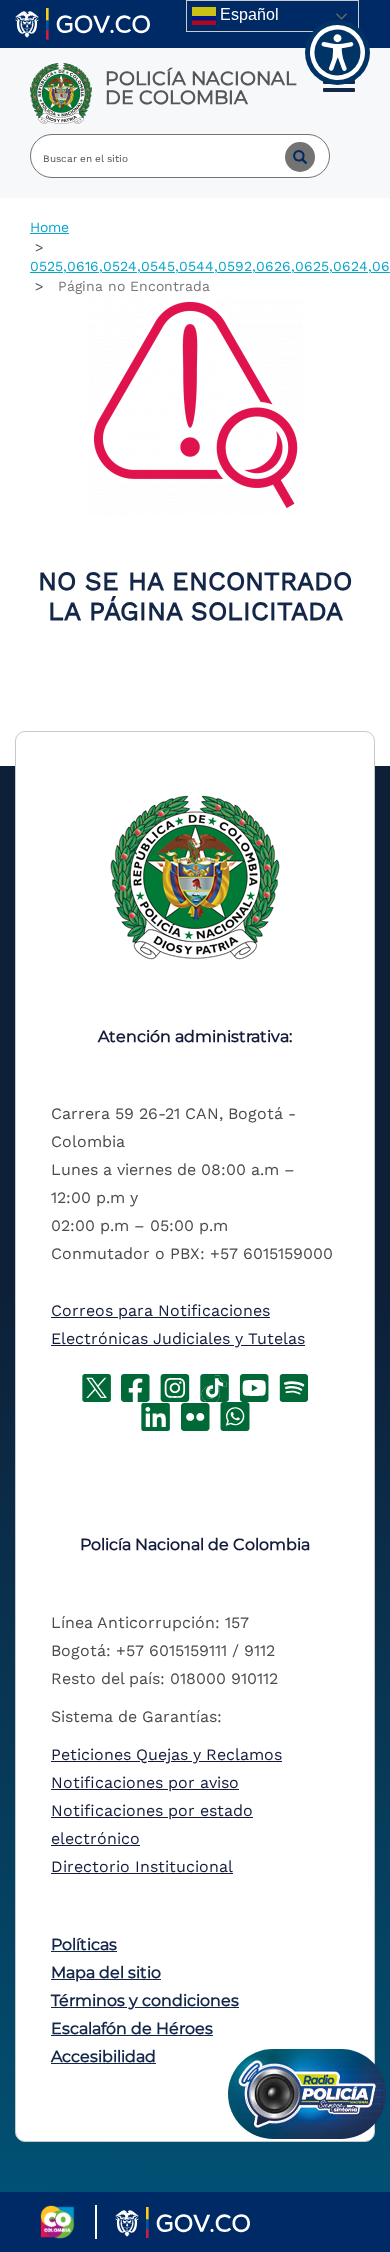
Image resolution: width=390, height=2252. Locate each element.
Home (49, 227)
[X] (96, 1386)
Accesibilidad (103, 2056)
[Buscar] (285, 156)
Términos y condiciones (145, 2000)
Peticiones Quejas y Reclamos (166, 1754)
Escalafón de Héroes (132, 2028)
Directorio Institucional (142, 1866)
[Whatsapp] (235, 1415)
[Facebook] (135, 1386)
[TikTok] (214, 1386)
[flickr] (195, 1415)
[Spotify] (294, 1386)
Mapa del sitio (106, 1972)
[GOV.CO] (82, 22)
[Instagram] (175, 1386)
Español (247, 14)
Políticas (84, 1944)
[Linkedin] (155, 1415)
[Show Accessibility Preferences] (337, 52)
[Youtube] (254, 1386)
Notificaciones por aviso (145, 1782)
